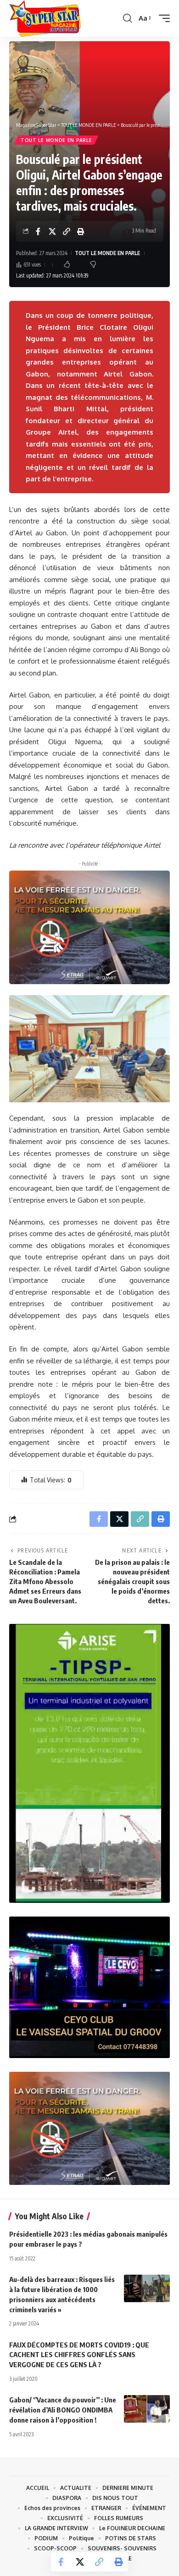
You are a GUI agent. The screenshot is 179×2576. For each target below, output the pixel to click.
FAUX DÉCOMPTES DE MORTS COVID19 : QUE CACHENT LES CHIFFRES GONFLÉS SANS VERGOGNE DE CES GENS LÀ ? (79, 2355)
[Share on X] (52, 231)
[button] (127, 18)
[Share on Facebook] (38, 231)
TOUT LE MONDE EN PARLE (56, 140)
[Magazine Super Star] (45, 18)
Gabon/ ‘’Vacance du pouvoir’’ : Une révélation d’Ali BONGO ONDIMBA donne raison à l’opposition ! (63, 2410)
